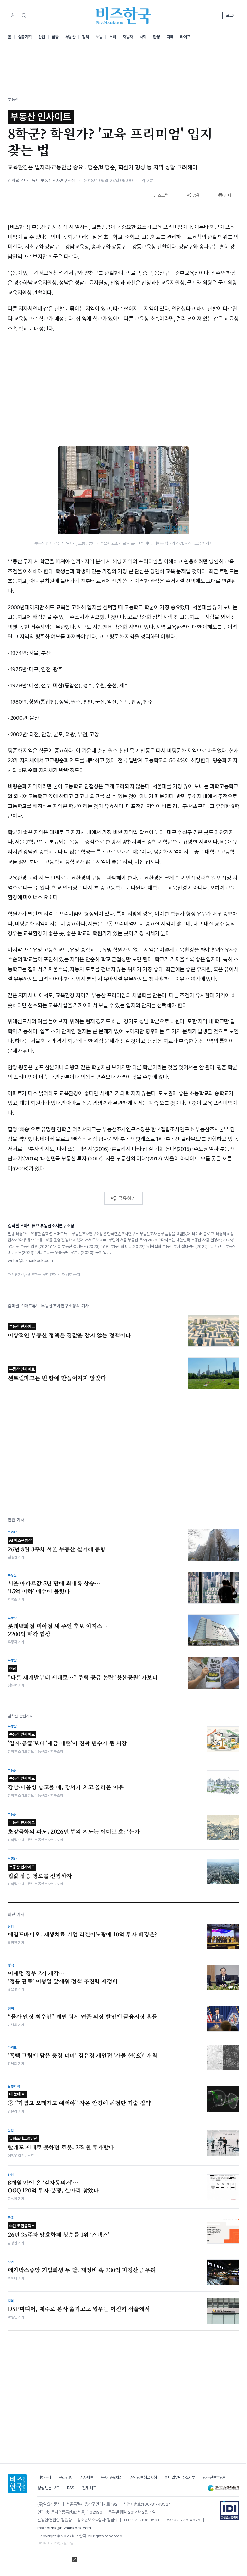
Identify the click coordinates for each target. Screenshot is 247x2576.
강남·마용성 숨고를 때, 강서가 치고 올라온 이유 (66, 1783)
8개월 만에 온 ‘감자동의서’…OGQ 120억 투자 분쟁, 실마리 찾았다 (53, 2187)
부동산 (70, 37)
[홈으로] (17, 2483)
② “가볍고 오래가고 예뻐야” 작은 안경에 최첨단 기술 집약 (79, 2099)
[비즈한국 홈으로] (123, 16)
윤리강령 (65, 2478)
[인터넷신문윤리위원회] (223, 2488)
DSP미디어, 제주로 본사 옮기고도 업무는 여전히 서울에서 (79, 2309)
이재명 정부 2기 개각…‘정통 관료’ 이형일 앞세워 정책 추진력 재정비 (63, 1977)
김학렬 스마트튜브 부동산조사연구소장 (41, 181)
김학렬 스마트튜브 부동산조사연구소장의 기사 (48, 1306)
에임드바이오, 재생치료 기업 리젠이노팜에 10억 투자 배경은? (82, 1934)
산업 (42, 37)
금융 (55, 37)
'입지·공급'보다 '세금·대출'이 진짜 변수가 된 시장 (67, 1739)
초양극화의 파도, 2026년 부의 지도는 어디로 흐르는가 (74, 1828)
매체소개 (44, 2478)
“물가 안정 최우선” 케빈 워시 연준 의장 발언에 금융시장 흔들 (82, 2016)
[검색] (24, 15)
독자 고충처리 (112, 2478)
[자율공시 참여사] (230, 2510)
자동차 (128, 37)
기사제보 (87, 2478)
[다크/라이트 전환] (13, 16)
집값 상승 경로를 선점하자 (40, 1872)
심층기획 (25, 37)
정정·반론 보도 (48, 2488)
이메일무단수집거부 (180, 2478)
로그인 (231, 15)
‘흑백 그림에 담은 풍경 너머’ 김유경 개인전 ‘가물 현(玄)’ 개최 (82, 2055)
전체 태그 (89, 2488)
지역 (170, 37)
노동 (99, 37)
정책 (85, 37)
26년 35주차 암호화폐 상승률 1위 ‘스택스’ (59, 2231)
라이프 (185, 37)
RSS (71, 2488)
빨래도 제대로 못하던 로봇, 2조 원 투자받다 (61, 2144)
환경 (156, 37)
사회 (143, 37)
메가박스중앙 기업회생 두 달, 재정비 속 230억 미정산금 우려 (82, 2270)
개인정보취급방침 (143, 2478)
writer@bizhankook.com (30, 1261)
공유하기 (127, 1198)
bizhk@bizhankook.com (69, 2528)
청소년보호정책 (215, 2478)
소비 (112, 37)
